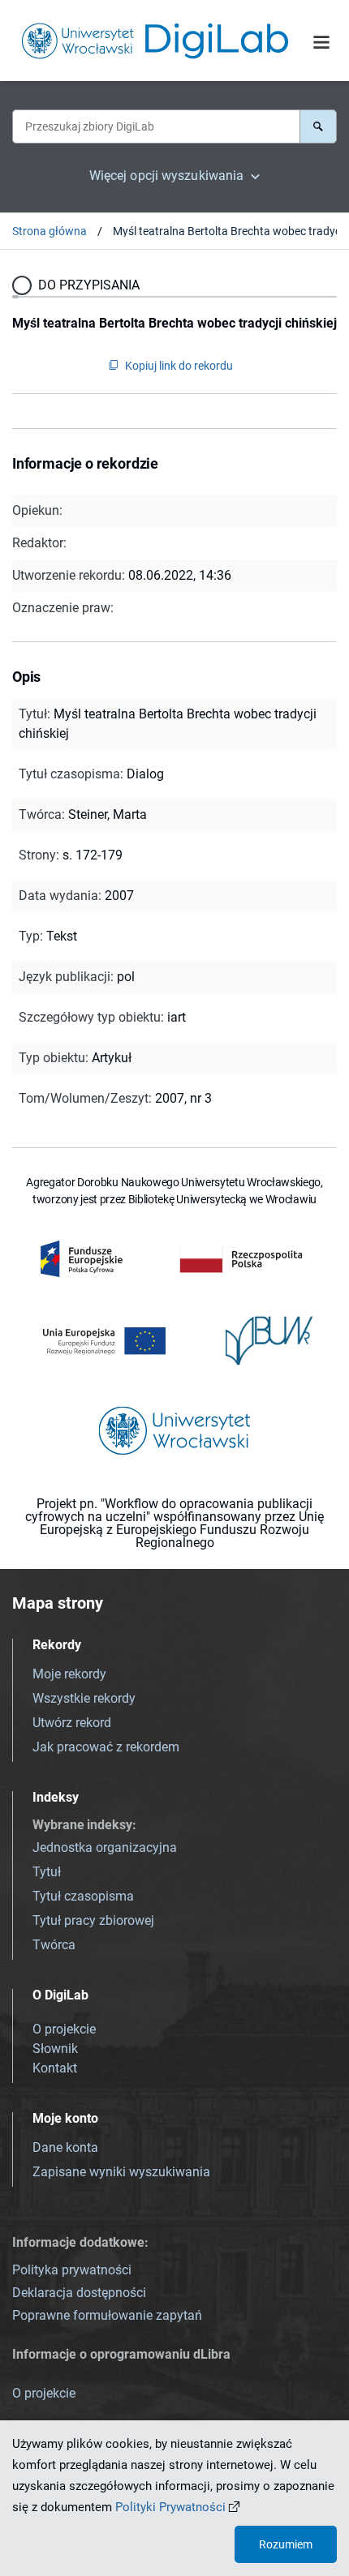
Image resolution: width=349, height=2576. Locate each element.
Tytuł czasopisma (83, 1896)
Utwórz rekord (72, 1723)
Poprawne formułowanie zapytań (107, 2315)
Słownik (55, 2049)
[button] (318, 126)
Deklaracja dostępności (79, 2293)
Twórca (54, 1945)
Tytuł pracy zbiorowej (93, 1920)
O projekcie (64, 2029)
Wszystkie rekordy (84, 1698)
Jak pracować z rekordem (106, 1747)
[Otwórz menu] (321, 42)
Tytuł (47, 1872)
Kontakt (55, 2068)
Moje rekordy (69, 1674)
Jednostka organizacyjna (105, 1847)
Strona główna (50, 231)
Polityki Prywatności (170, 2507)
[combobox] (156, 126)
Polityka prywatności (72, 2270)
